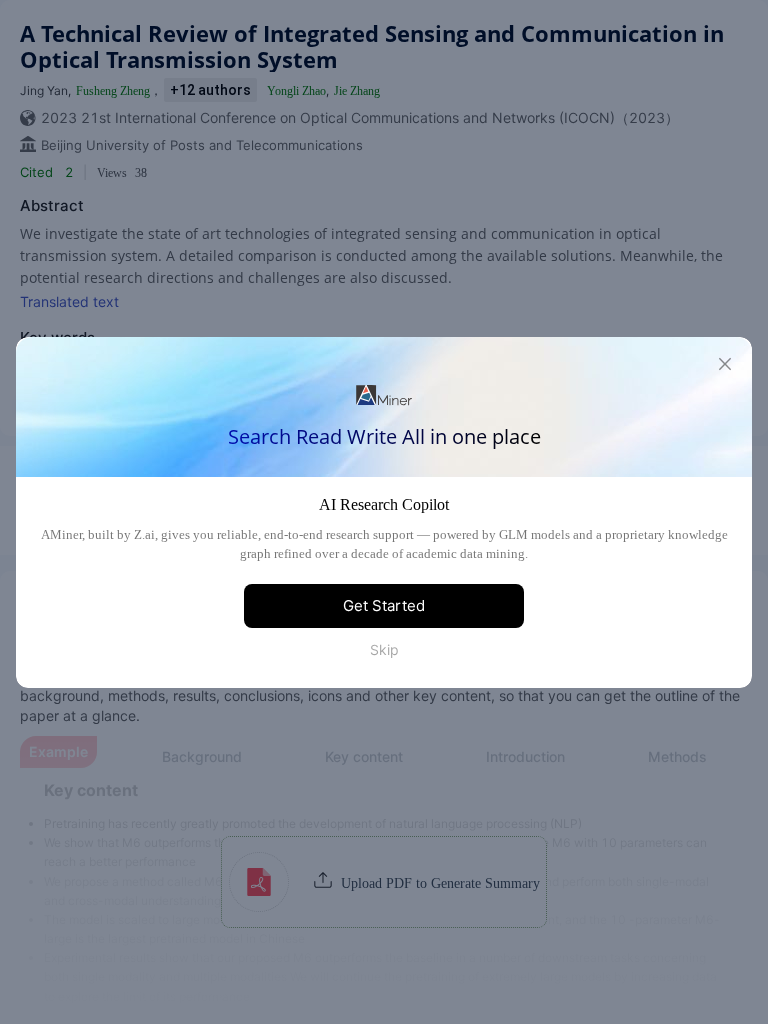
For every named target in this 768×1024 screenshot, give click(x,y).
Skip (384, 649)
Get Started (384, 605)
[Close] (725, 364)
